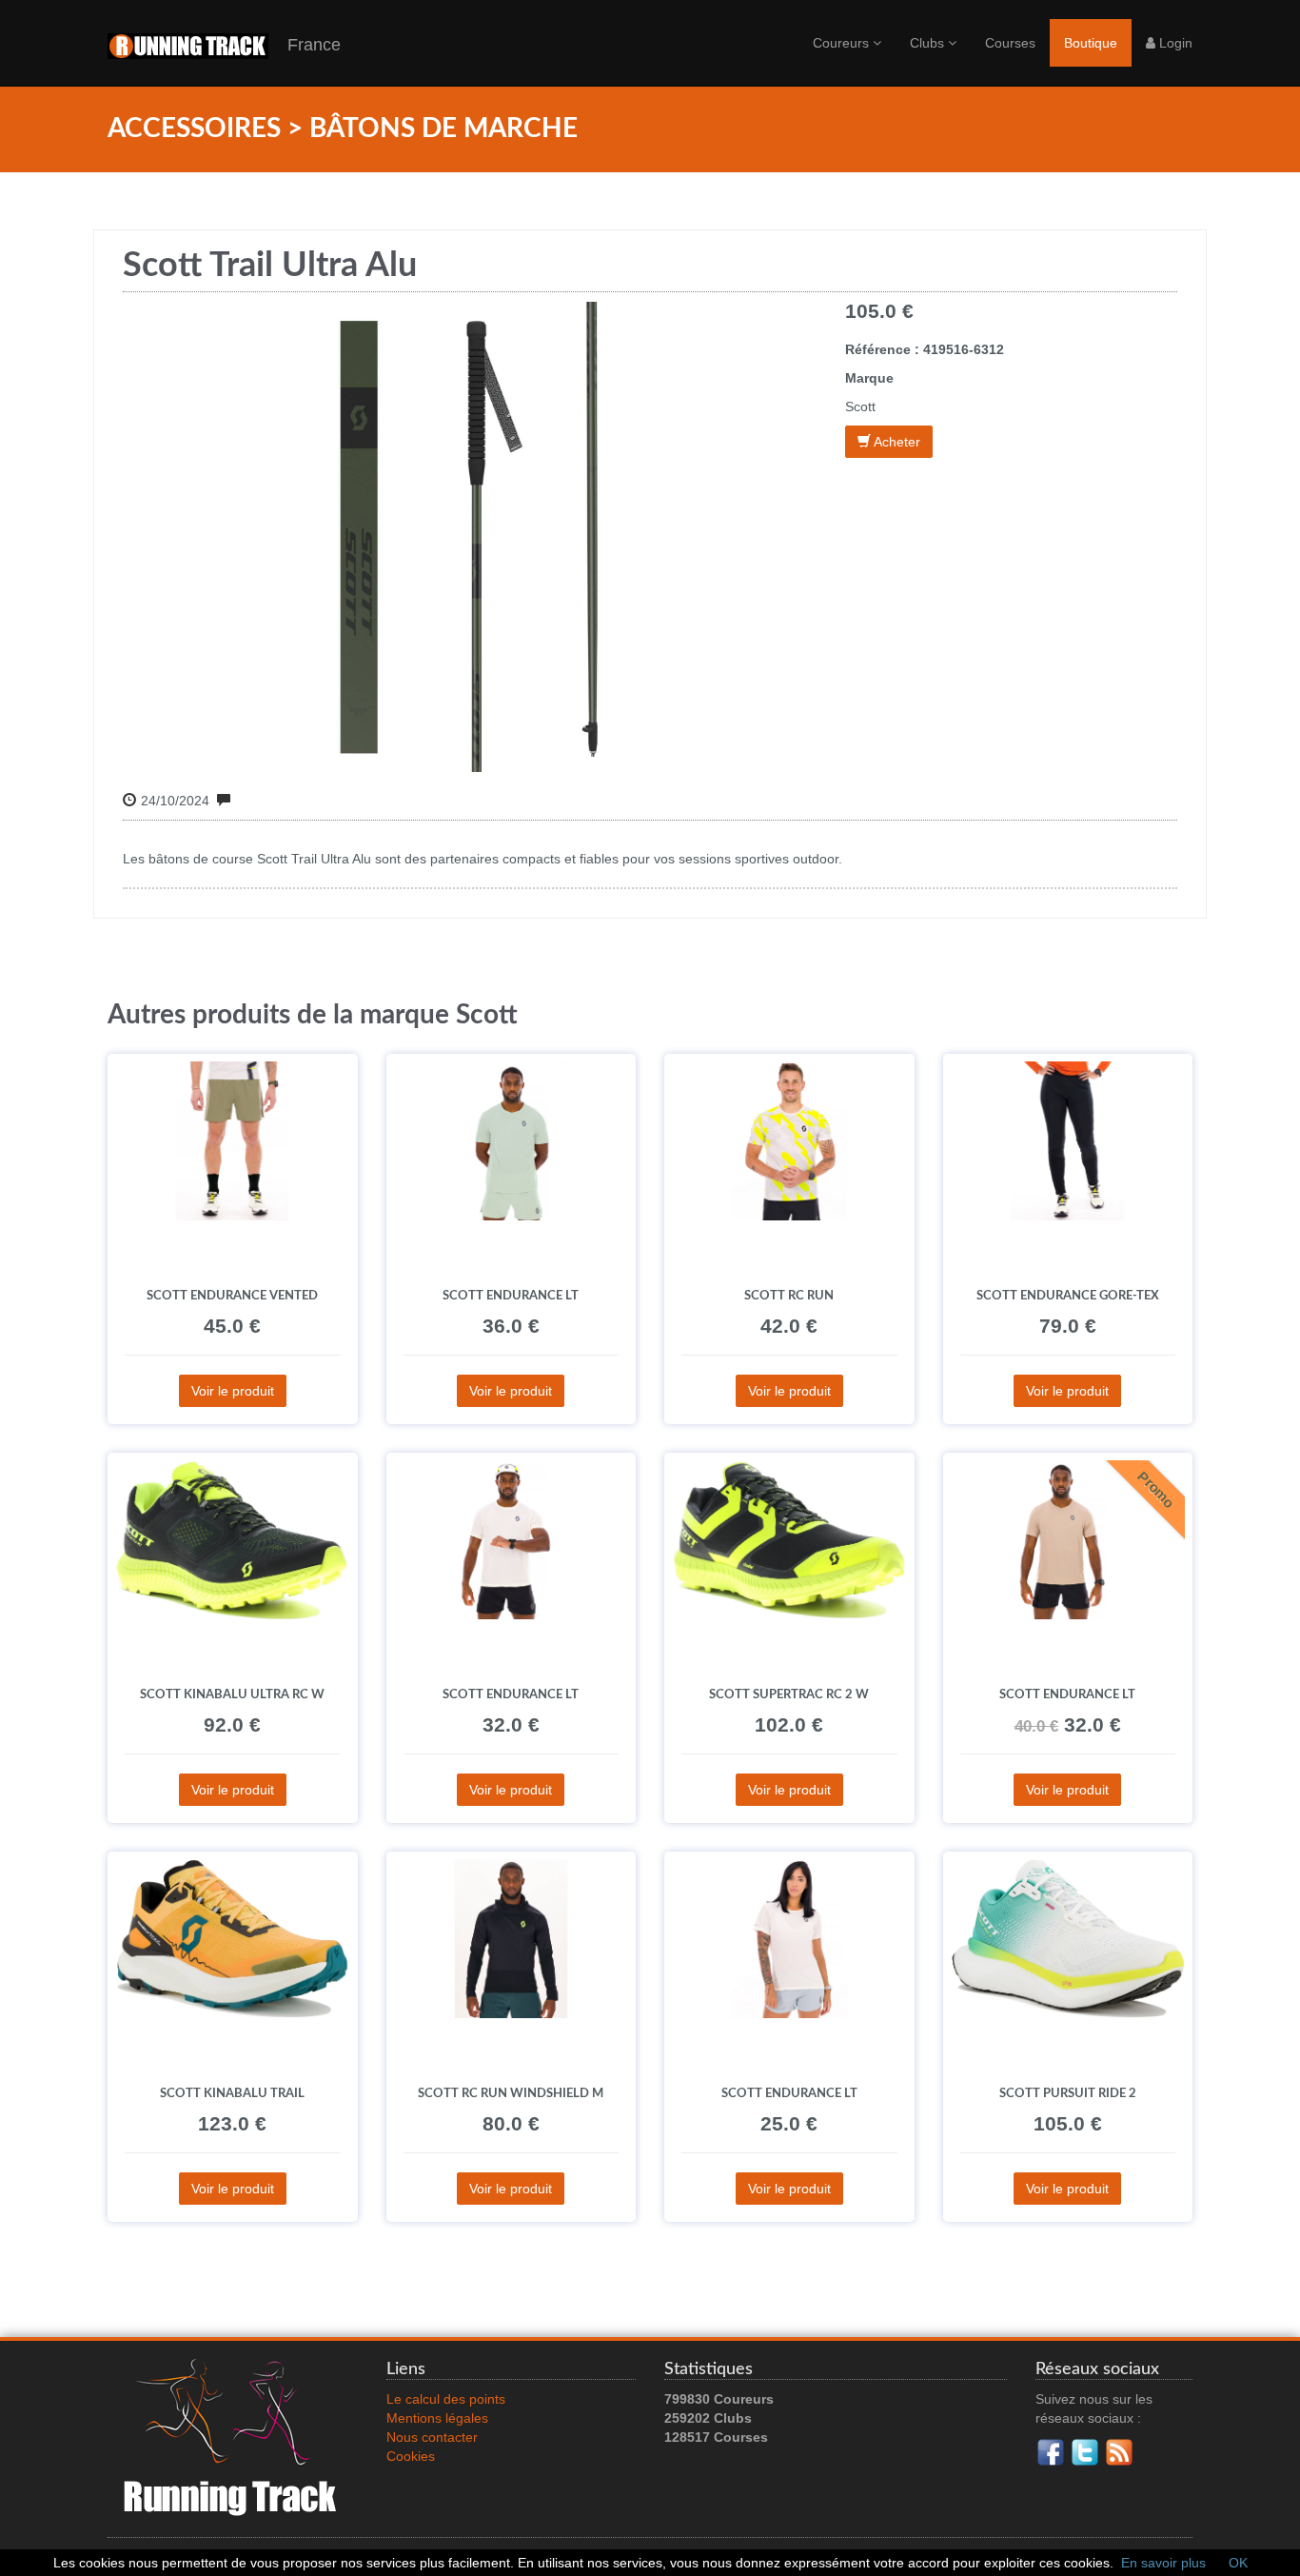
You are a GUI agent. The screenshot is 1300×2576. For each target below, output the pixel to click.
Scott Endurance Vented (232, 1296)
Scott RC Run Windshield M (511, 2093)
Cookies (411, 2456)
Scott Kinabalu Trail (232, 2093)
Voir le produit (233, 1391)
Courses (1010, 43)
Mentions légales (437, 2418)
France (305, 45)
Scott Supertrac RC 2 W (789, 1694)
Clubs (929, 43)
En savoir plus (1163, 2563)
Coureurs (843, 43)
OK (1238, 2563)
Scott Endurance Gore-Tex (1068, 1296)
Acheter (896, 442)
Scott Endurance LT (511, 1296)
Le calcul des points (446, 2399)
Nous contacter (432, 2437)
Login (1174, 43)
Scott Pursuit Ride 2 (1068, 2093)
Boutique (1091, 43)
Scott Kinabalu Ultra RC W (232, 1694)
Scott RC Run (789, 1296)
